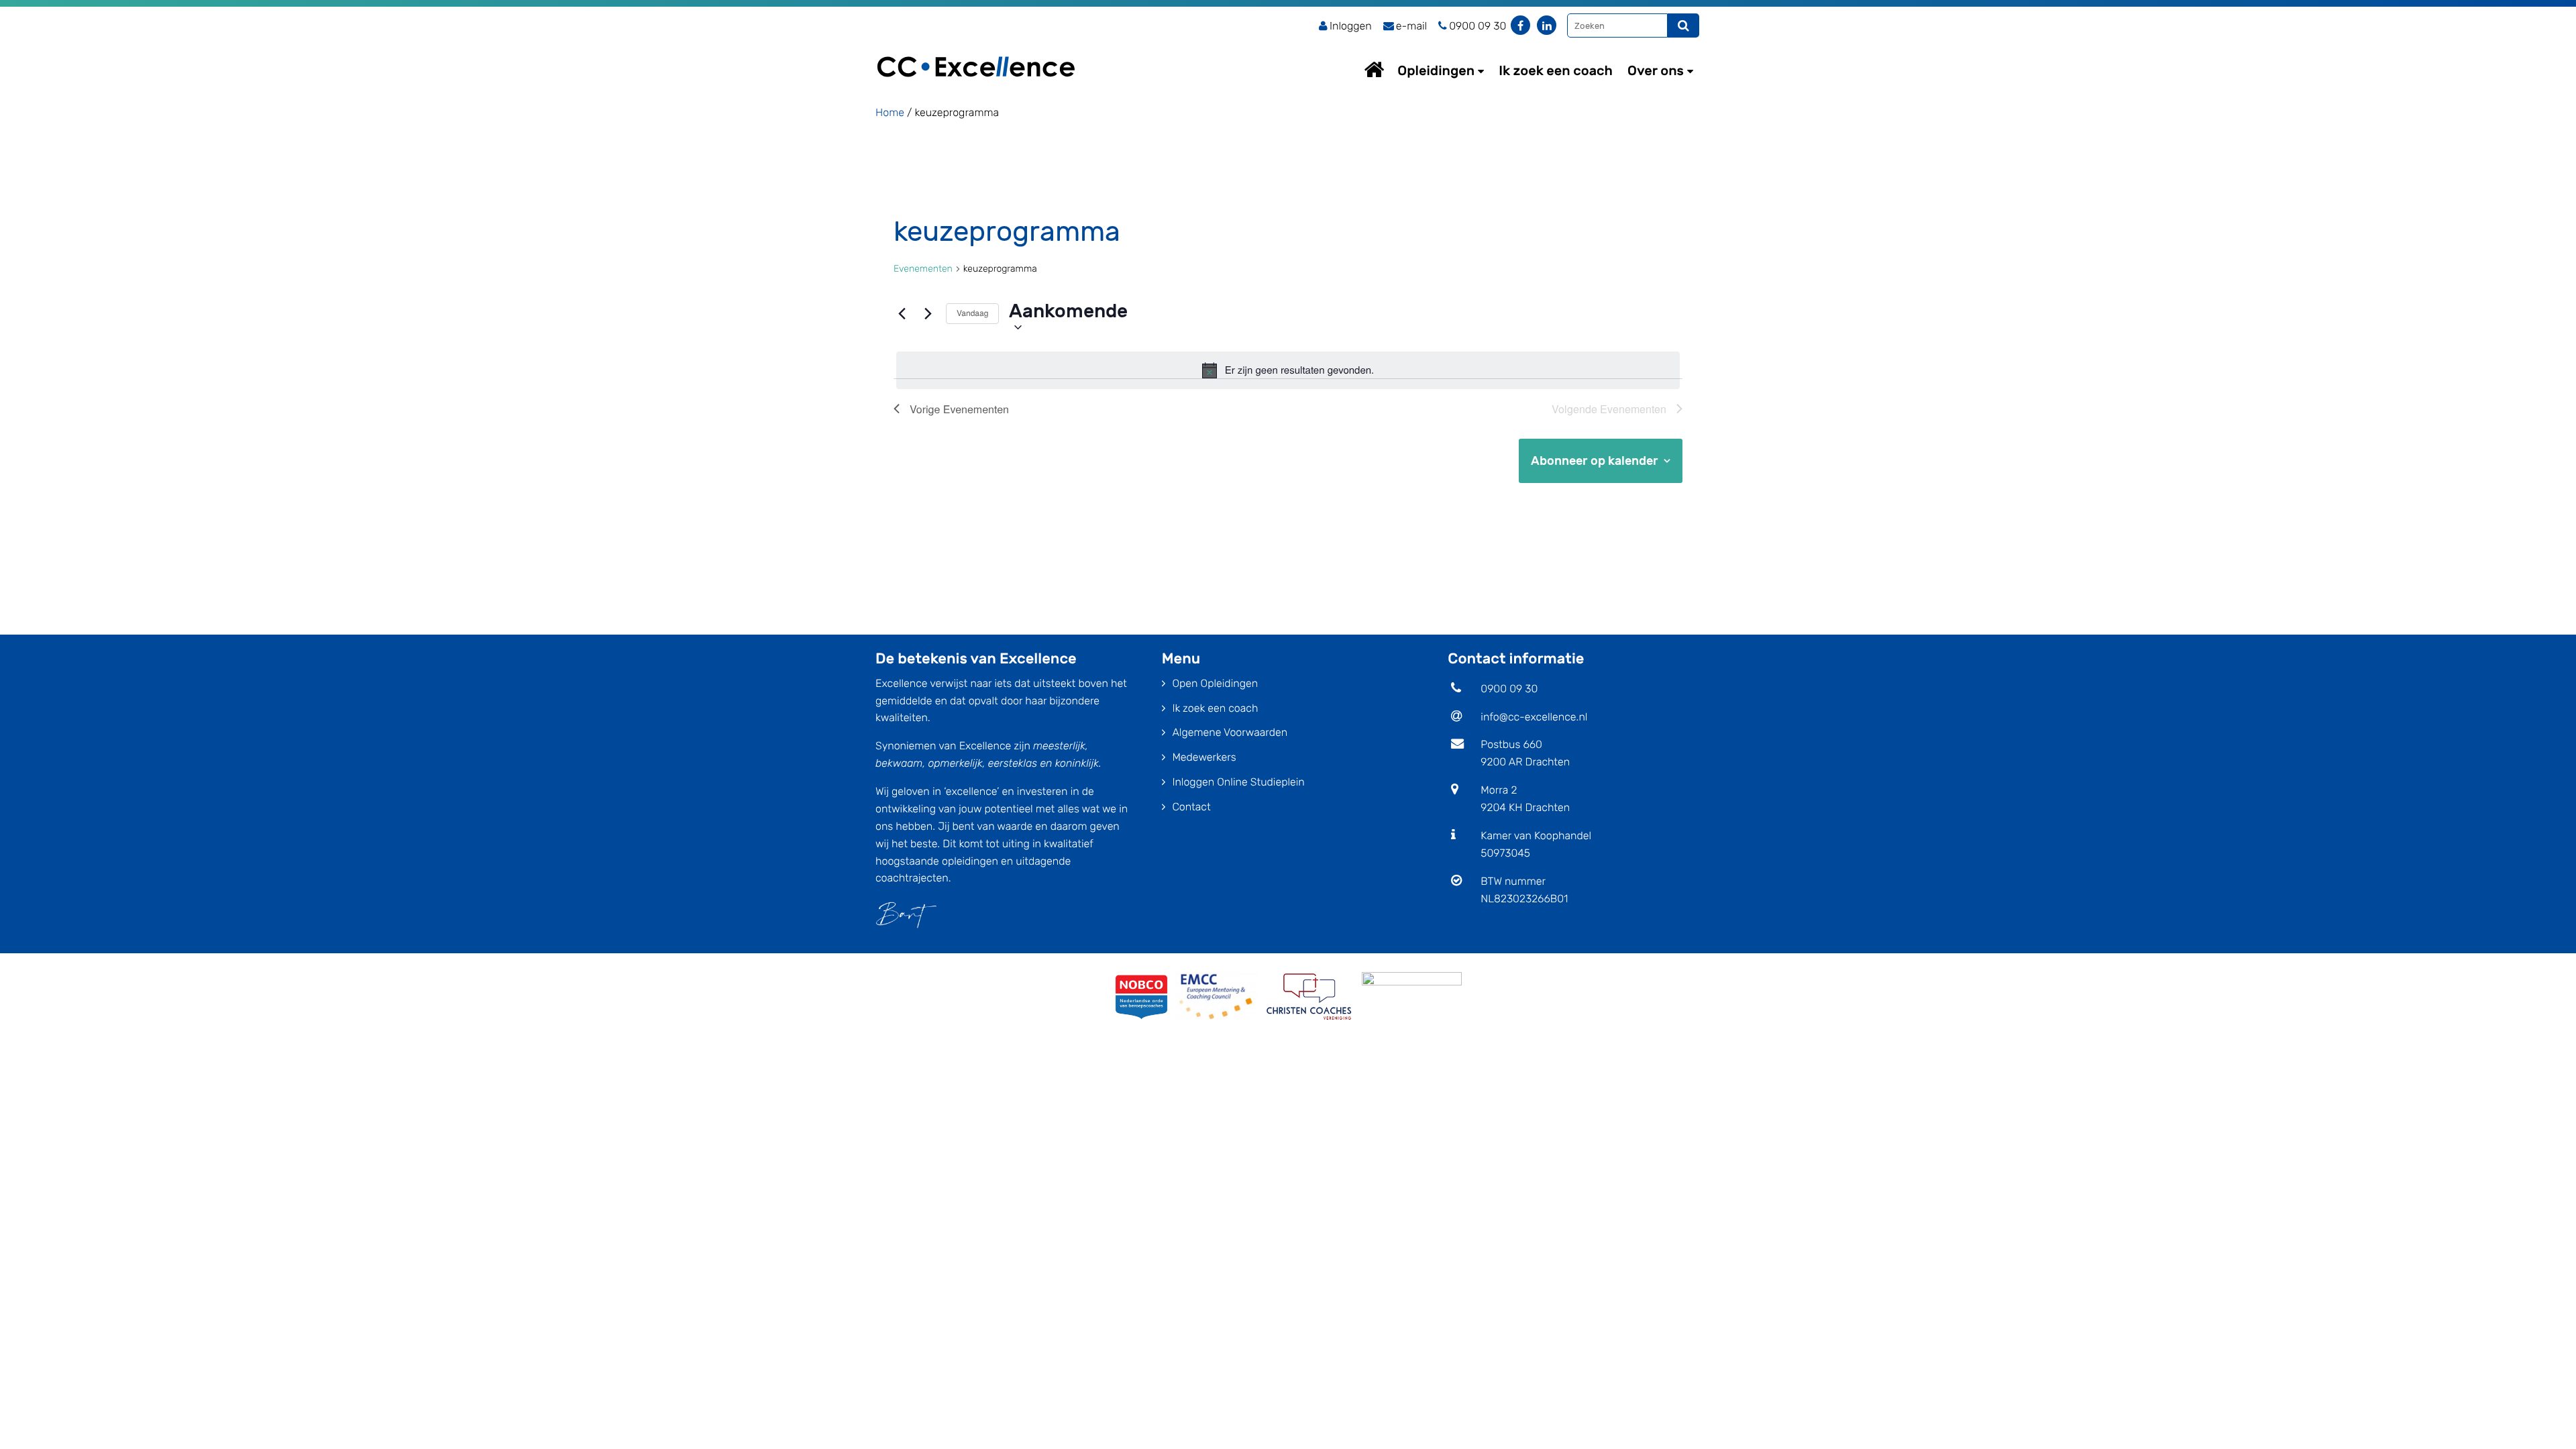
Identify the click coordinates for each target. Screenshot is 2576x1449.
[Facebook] (1520, 25)
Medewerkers (1204, 757)
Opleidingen (1436, 70)
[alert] (1288, 370)
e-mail (1411, 26)
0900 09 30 (1509, 689)
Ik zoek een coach (1556, 70)
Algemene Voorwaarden (1230, 732)
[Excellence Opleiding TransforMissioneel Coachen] (976, 51)
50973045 (1505, 853)
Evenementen (923, 269)
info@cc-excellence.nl (1534, 717)
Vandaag (972, 313)
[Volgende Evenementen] (928, 314)
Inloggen (1351, 26)
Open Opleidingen (1215, 683)
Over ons (1656, 70)
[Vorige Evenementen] (902, 314)
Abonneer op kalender (1595, 461)
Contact (1191, 807)
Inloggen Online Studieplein (1238, 782)
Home (1387, 69)
